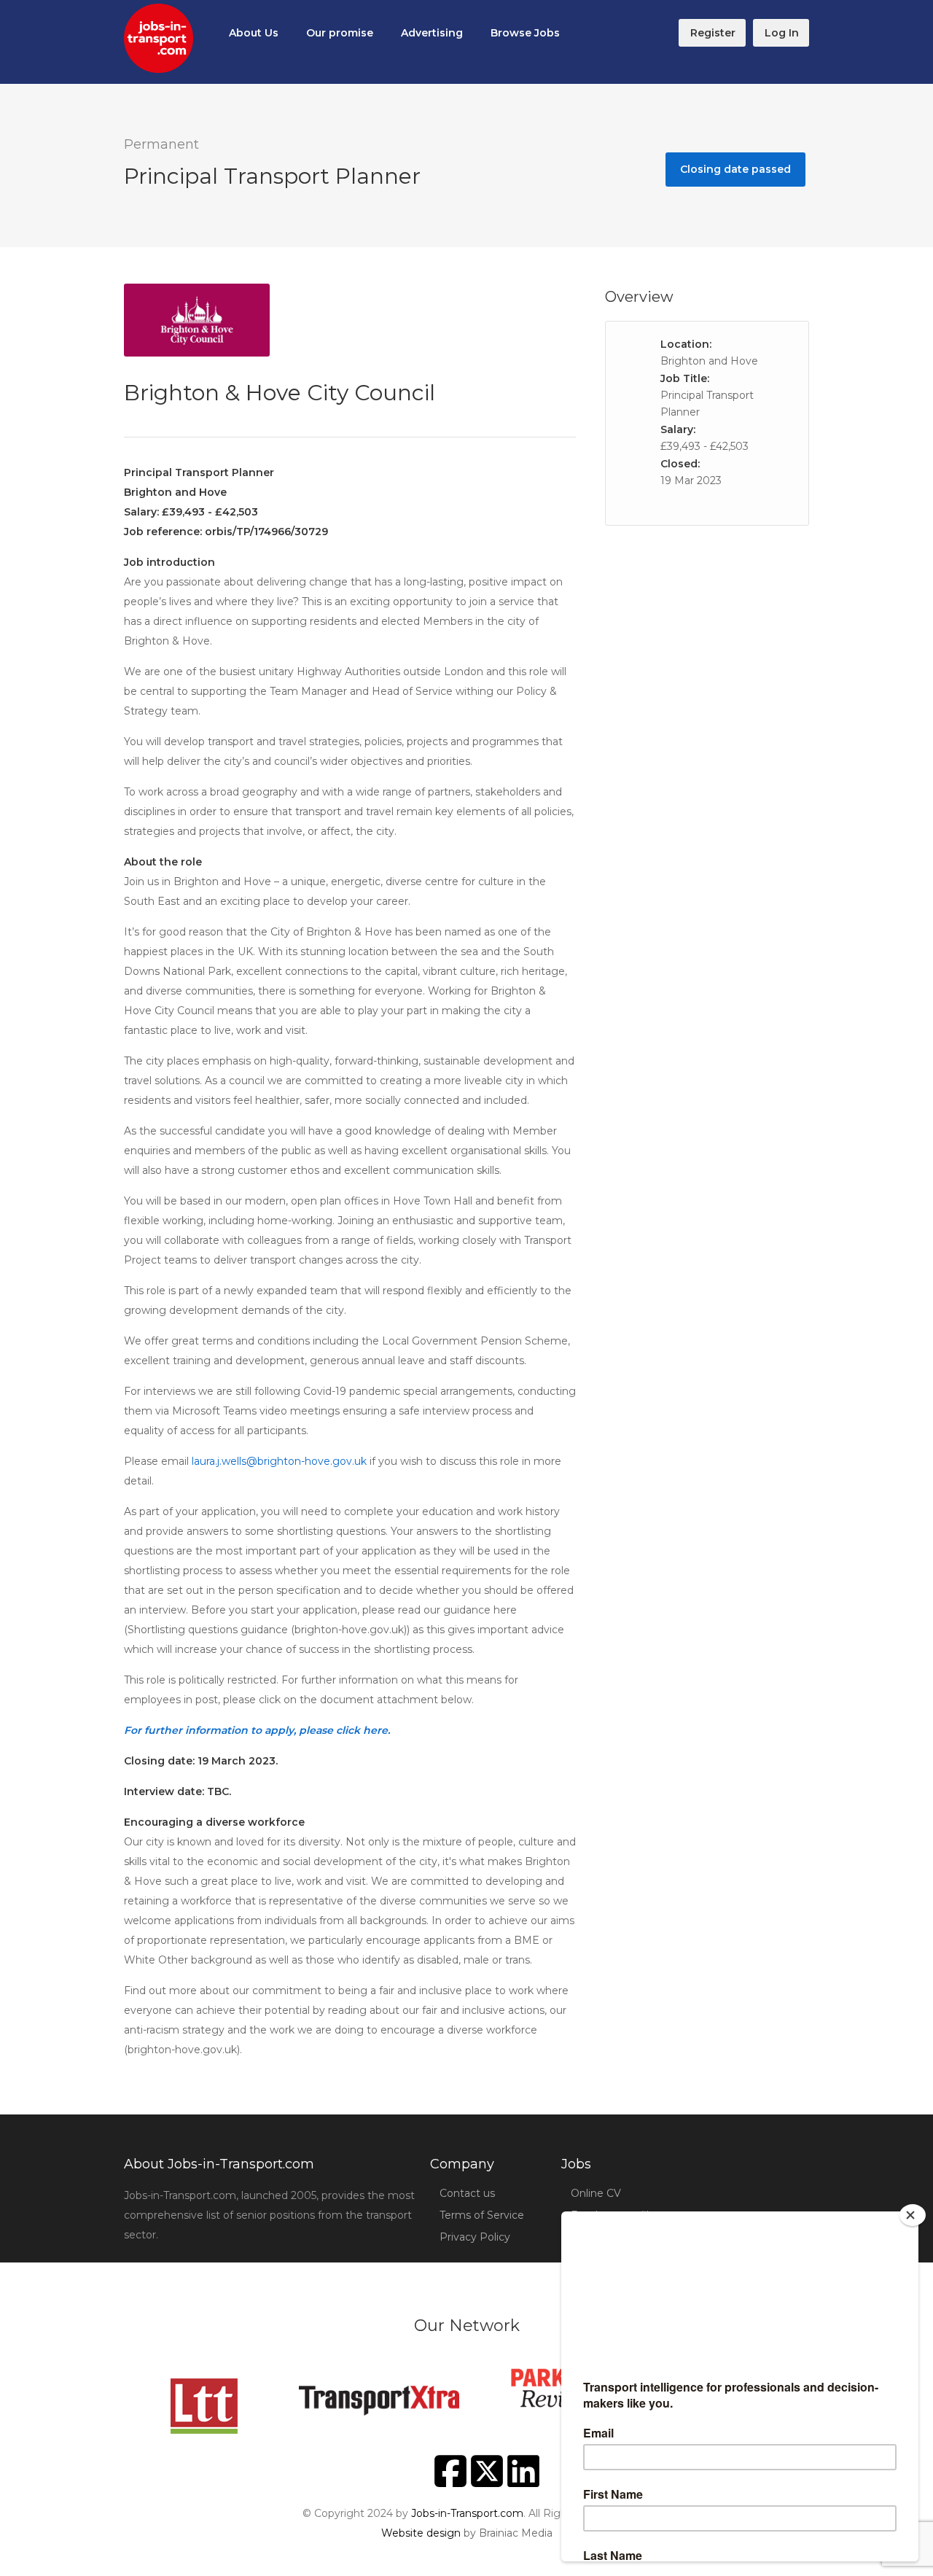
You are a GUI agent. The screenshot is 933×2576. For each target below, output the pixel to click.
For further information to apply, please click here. (257, 1730)
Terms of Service (482, 2215)
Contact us (467, 2193)
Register (713, 33)
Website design (421, 2533)
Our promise (340, 33)
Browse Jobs (525, 33)
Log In (782, 33)
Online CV (596, 2193)
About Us (254, 33)
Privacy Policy (475, 2237)
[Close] (913, 2215)
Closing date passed (735, 169)
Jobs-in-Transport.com (467, 2513)
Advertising (432, 33)
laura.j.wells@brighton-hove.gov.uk (279, 1461)
